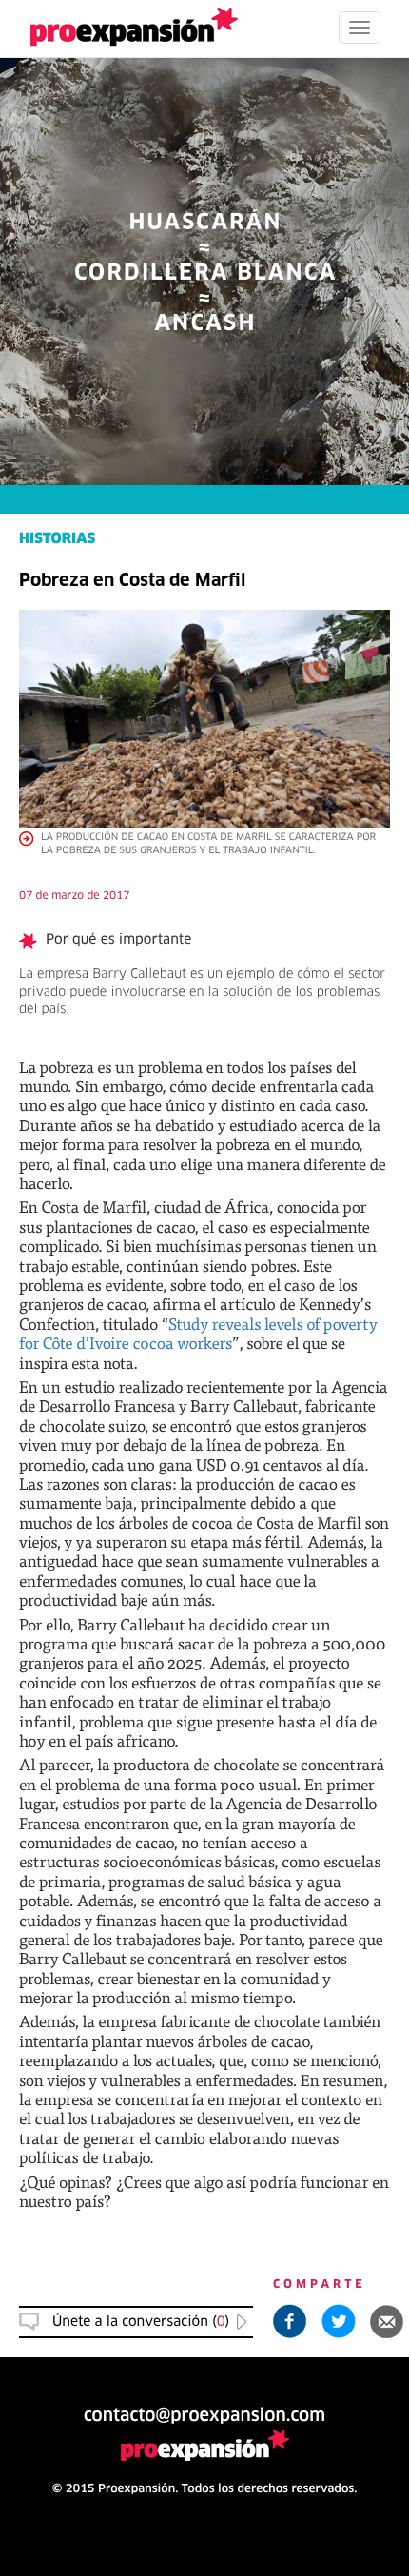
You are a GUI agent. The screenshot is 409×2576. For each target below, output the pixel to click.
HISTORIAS (57, 540)
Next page (205, 1925)
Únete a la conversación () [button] (141, 2322)
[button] (387, 2321)
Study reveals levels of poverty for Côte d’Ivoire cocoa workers (198, 1333)
